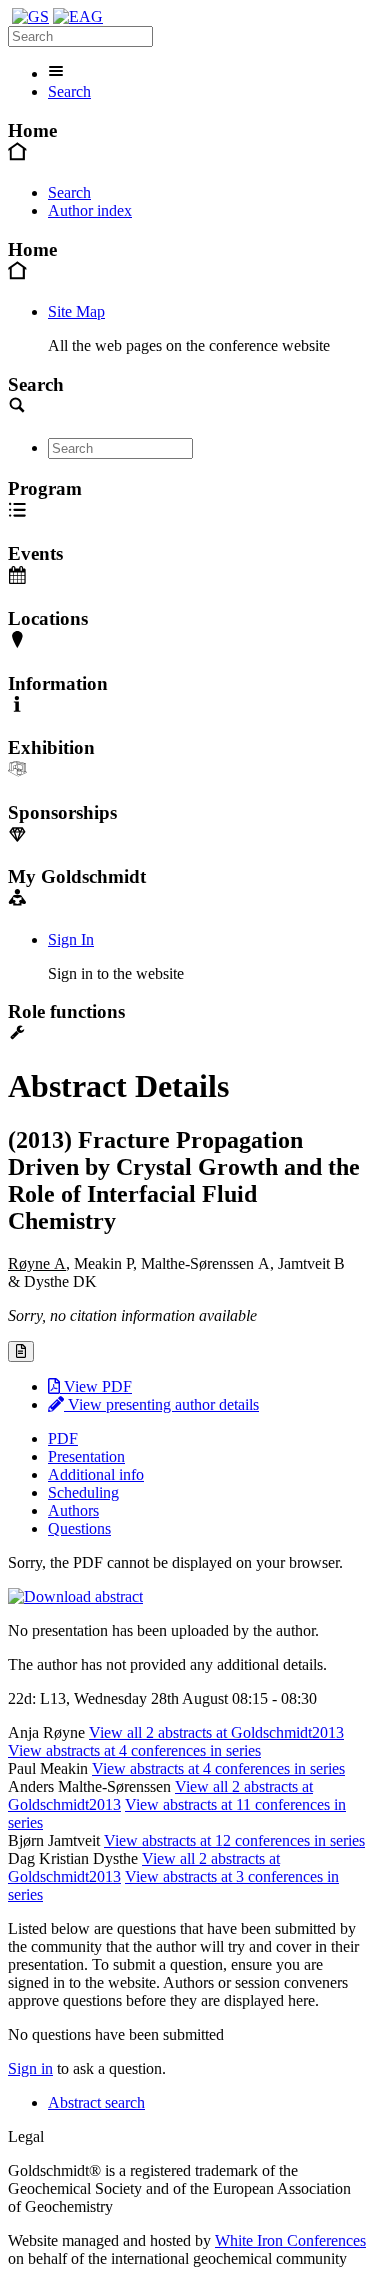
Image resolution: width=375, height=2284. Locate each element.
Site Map (76, 311)
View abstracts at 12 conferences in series (234, 1840)
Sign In (71, 939)
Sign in (30, 2068)
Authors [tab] (73, 1510)
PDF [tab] (63, 1438)
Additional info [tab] (96, 1474)
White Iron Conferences (290, 2240)
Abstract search (96, 2102)
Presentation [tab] (86, 1456)
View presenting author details (161, 1404)
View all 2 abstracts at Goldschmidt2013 (216, 1732)
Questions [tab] (79, 1528)
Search (69, 91)
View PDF (96, 1386)
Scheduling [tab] (83, 1492)
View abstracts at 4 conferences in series (134, 1750)
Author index (90, 210)
